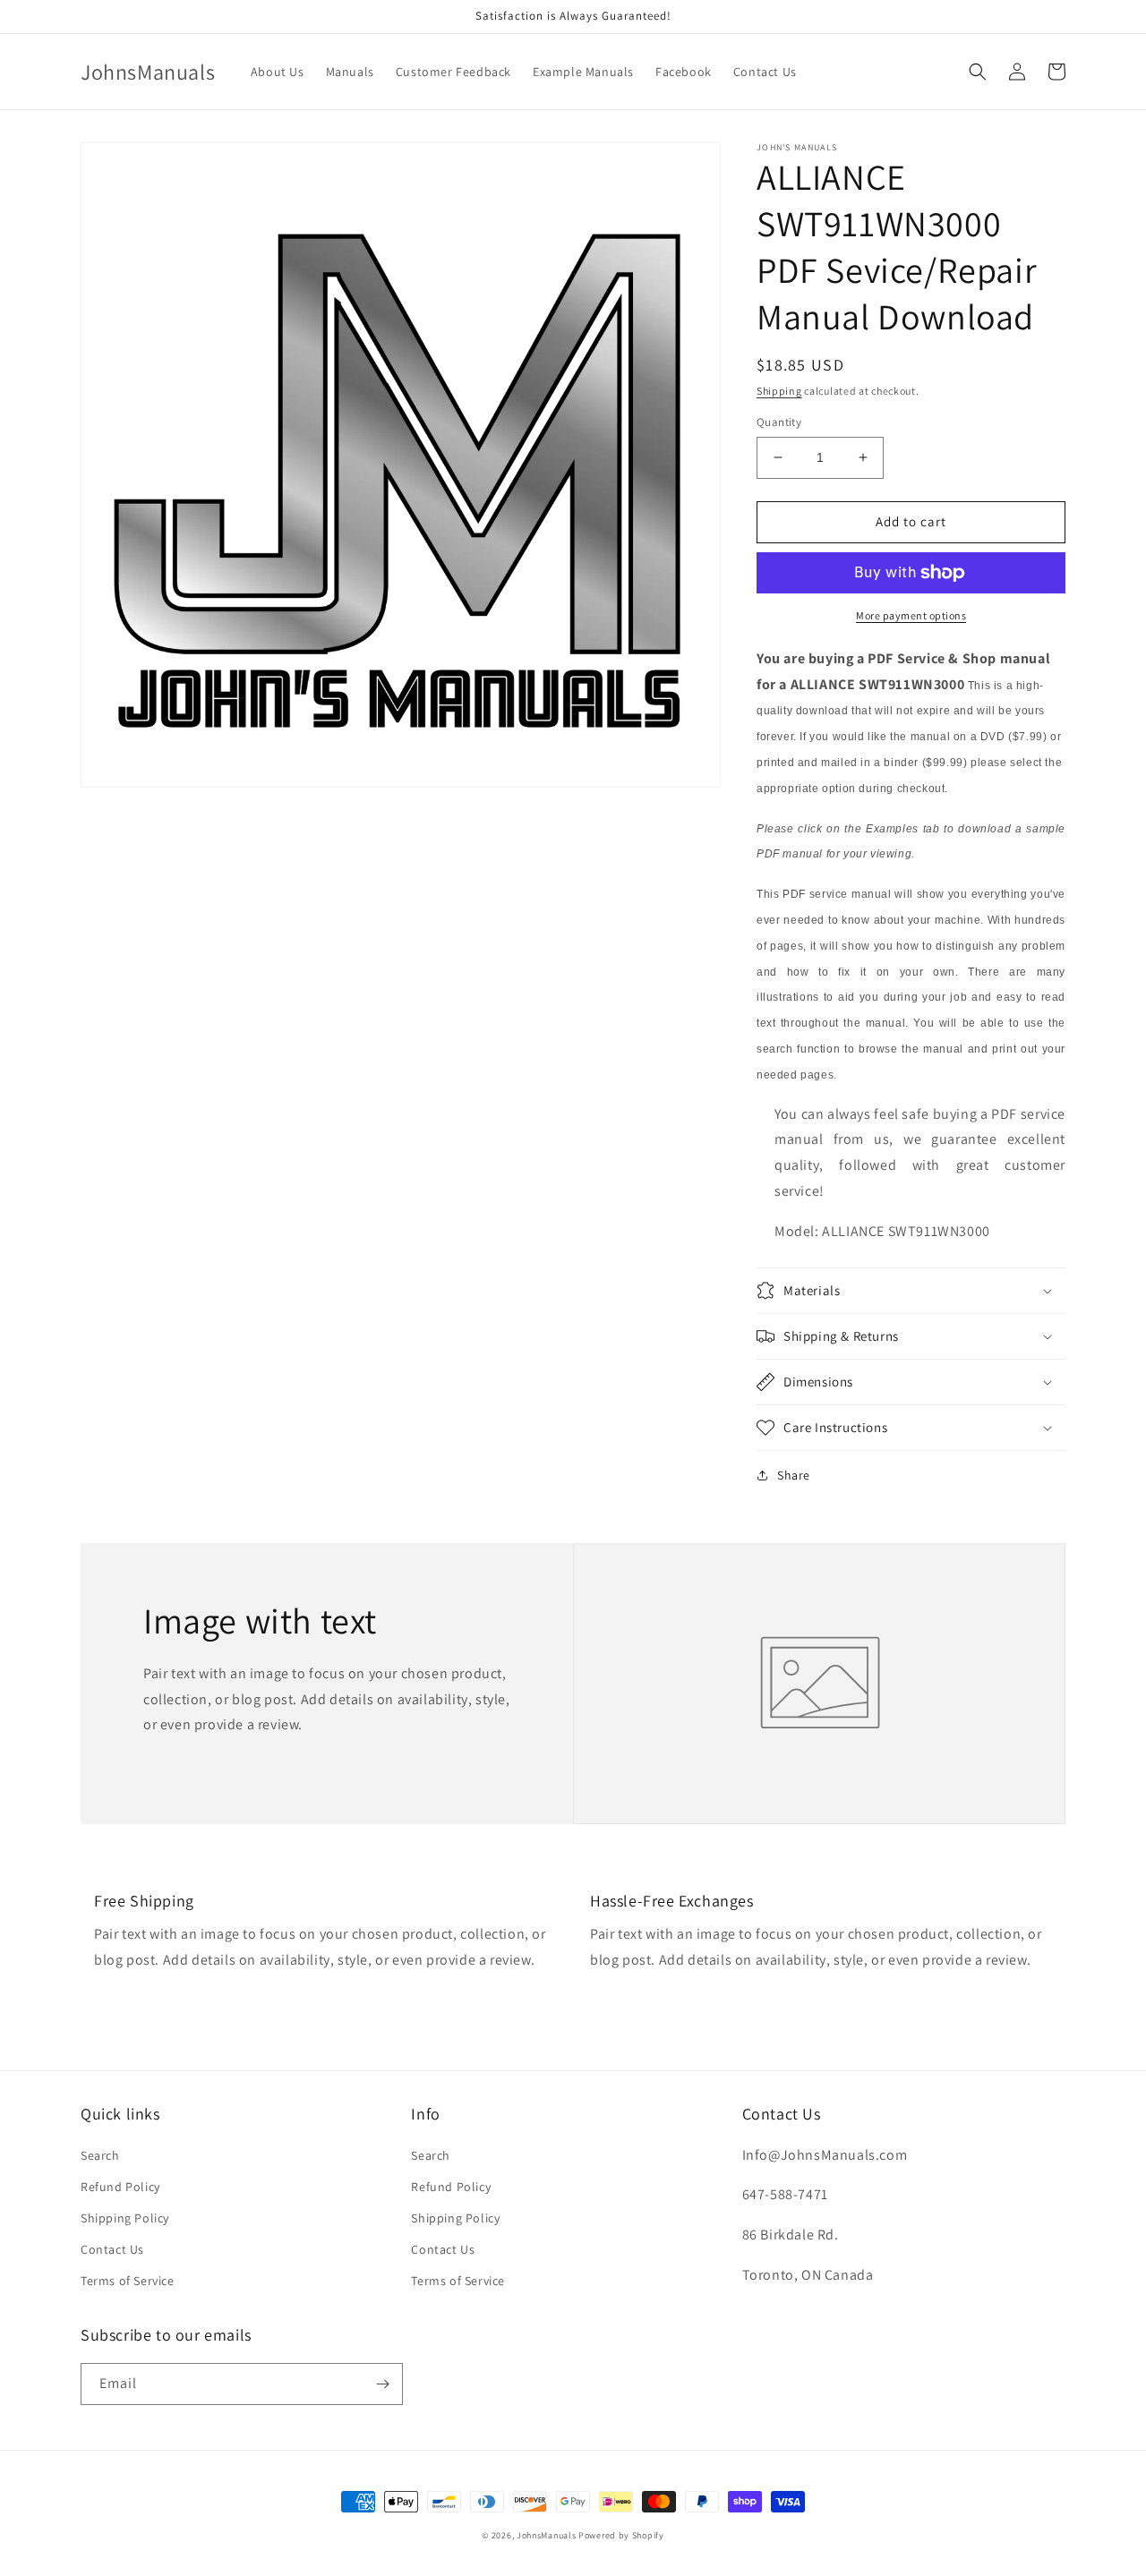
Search (100, 2155)
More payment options (911, 615)
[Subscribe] (382, 2384)
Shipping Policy (125, 2218)
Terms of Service (128, 2281)
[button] (978, 72)
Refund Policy (120, 2187)
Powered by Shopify (621, 2535)
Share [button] (794, 1475)
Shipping (779, 391)
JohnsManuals (546, 2535)
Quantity (779, 422)
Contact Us (112, 2249)
